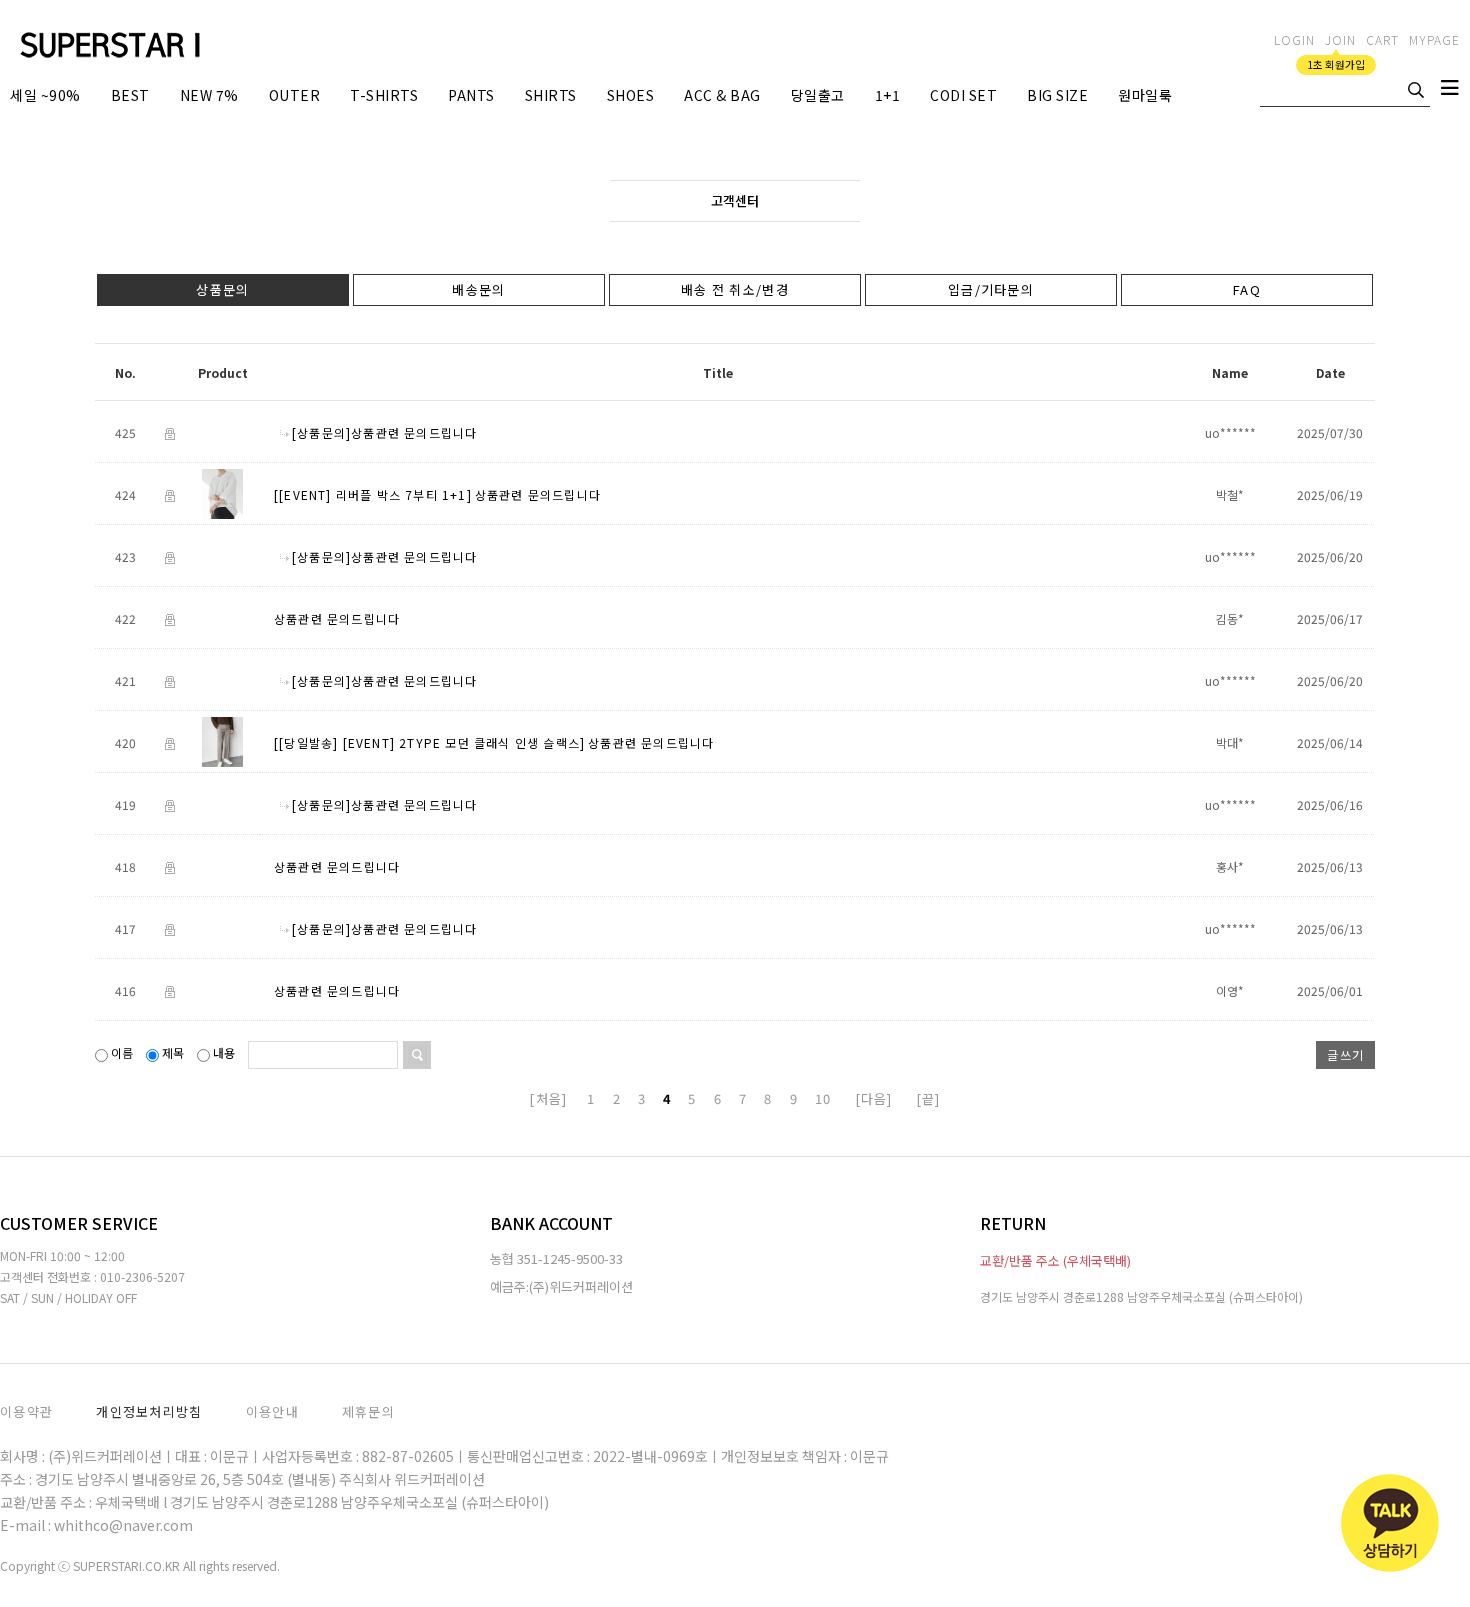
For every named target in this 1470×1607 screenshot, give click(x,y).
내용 (224, 1052)
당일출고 (818, 95)
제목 (173, 1052)
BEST (130, 95)
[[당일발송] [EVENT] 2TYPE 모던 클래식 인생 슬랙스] (429, 743)
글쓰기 (1345, 1054)
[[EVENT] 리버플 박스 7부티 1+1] (373, 495)
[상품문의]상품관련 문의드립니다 (384, 433)
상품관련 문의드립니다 (538, 495)
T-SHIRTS (384, 95)
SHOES (631, 95)
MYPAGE (1434, 39)
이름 (122, 1052)
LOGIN (1294, 39)
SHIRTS (551, 95)
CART (1382, 39)
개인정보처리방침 (149, 1411)
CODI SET (963, 95)
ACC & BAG (722, 95)
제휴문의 (368, 1411)
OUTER (295, 95)
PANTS (471, 95)
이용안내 (272, 1411)
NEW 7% (209, 95)
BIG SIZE (1057, 95)
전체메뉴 (1450, 92)
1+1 (888, 95)
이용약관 (26, 1411)
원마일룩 (1145, 95)
